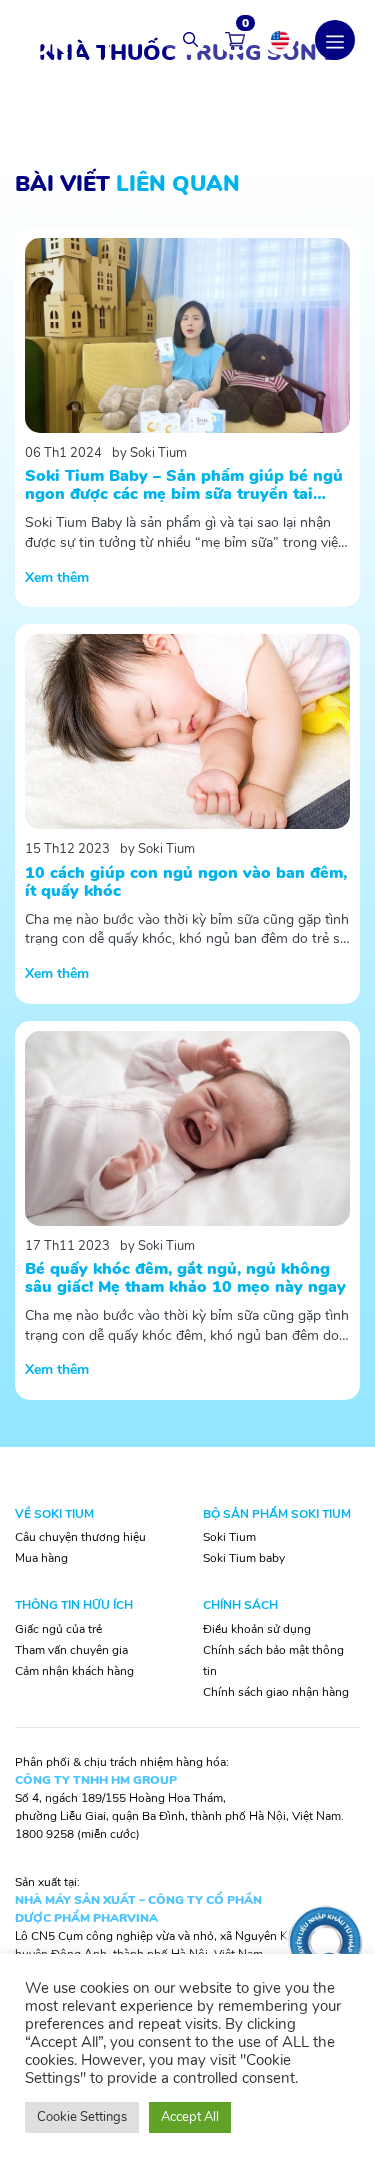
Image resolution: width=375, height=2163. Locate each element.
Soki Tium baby (244, 1558)
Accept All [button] (190, 2117)
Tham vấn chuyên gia (71, 1650)
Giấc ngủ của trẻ (58, 1629)
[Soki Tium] (60, 38)
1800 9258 (44, 1834)
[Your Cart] (235, 40)
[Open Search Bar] (190, 40)
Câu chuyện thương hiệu (80, 1537)
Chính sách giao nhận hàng (276, 1692)
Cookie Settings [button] (82, 2117)
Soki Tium (229, 1537)
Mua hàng (41, 1558)
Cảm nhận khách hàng (74, 1671)
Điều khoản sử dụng (257, 1629)
